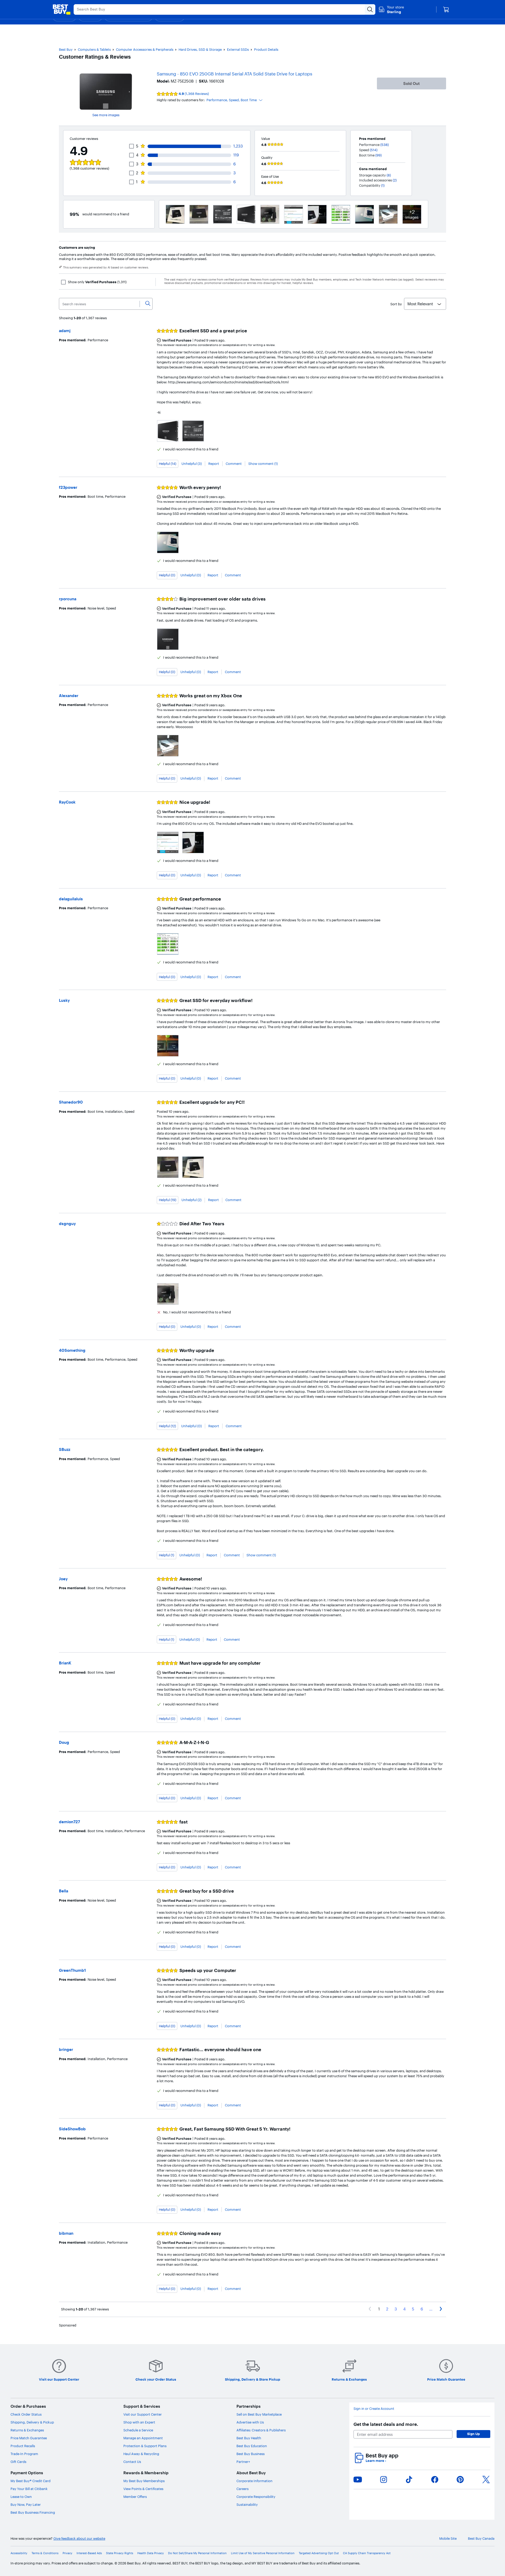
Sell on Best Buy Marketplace (259, 2414)
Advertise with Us (250, 2422)
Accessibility (19, 2553)
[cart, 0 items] (446, 9)
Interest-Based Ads (89, 2553)
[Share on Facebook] (435, 2480)
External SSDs (238, 49)
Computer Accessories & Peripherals (145, 49)
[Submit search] (370, 9)
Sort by (396, 304)
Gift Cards (18, 2462)
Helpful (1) (166, 1555)
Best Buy (66, 49)
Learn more (376, 2461)
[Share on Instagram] (383, 2480)
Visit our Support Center (143, 2414)
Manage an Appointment (143, 2438)
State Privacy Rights (120, 2553)
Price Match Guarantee (29, 2438)
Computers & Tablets (94, 49)
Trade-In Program (24, 2454)
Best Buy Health (249, 2438)
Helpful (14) (168, 464)
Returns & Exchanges (27, 2430)
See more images (106, 115)
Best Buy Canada (481, 2539)
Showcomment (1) (263, 464)
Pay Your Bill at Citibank (29, 2489)
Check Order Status (26, 2414)
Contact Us (132, 2462)
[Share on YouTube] (358, 2480)
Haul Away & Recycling (141, 2454)
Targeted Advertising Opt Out (319, 2553)
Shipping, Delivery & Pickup (32, 2422)
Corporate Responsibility (256, 2497)
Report (214, 464)
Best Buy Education (252, 2446)
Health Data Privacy (151, 2553)
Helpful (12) (167, 1426)
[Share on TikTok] (409, 2480)
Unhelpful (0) (191, 575)
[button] (235, 100)
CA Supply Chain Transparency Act (367, 2553)
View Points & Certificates (143, 2489)
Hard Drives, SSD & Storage (200, 49)
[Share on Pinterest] (460, 2480)
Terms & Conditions (45, 2553)
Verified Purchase (177, 340)
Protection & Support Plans (145, 2446)
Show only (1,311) (97, 282)
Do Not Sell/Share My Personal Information (197, 2553)
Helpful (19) (168, 1200)
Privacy (67, 2553)
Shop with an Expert (139, 2422)
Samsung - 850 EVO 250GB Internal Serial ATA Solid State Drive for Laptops (234, 74)
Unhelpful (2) (191, 1200)
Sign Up (473, 2434)
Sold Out (411, 83)
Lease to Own (21, 2497)
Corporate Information (254, 2481)
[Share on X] (486, 2480)
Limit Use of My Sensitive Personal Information (263, 2553)
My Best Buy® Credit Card (31, 2481)
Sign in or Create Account (374, 2409)
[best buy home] (62, 9)
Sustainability (247, 2504)
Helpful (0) (167, 575)
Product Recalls (23, 2446)
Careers (243, 2489)
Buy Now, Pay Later (26, 2504)
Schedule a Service (138, 2430)
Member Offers (135, 2497)
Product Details (266, 49)
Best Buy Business (251, 2454)
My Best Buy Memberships (144, 2481)
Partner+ (243, 2462)
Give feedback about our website (79, 2539)
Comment (234, 464)
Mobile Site (448, 2539)
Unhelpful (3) (192, 464)
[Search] (148, 304)
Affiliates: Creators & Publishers (261, 2430)
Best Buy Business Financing (33, 2512)
